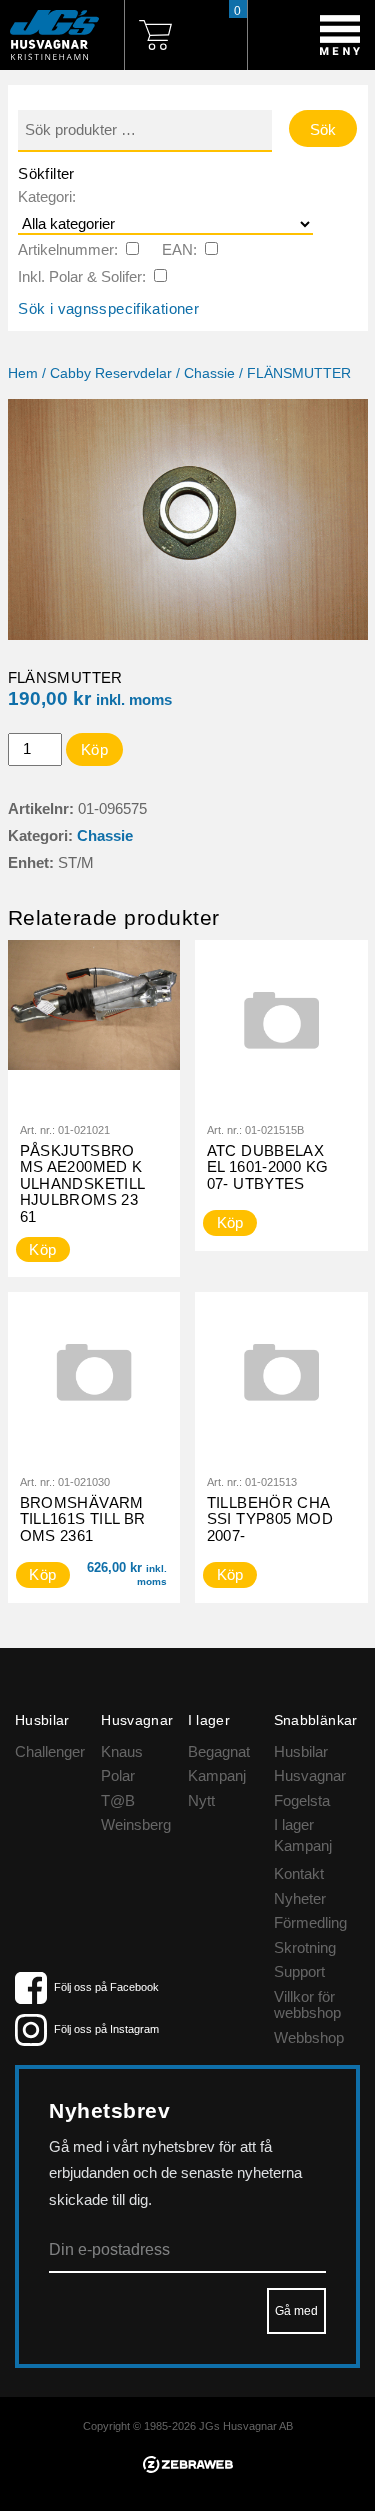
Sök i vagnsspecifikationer (108, 308)
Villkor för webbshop (307, 2005)
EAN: (179, 249)
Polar (118, 1775)
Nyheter (300, 1898)
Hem (23, 373)
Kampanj (217, 1775)
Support (299, 1971)
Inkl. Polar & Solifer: (82, 276)
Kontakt (299, 1873)
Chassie (209, 373)
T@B (118, 1800)
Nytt (201, 1800)
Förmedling (310, 1922)
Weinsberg (136, 1824)
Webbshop (309, 2037)
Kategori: (47, 196)
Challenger (50, 1751)
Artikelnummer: (68, 249)
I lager (294, 1824)
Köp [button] (42, 1574)
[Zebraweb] (188, 2467)
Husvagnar (310, 1775)
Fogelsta (302, 1800)
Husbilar (301, 1751)
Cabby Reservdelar (111, 373)
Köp (94, 749)
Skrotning (305, 1947)
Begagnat (219, 1751)
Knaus (122, 1751)
